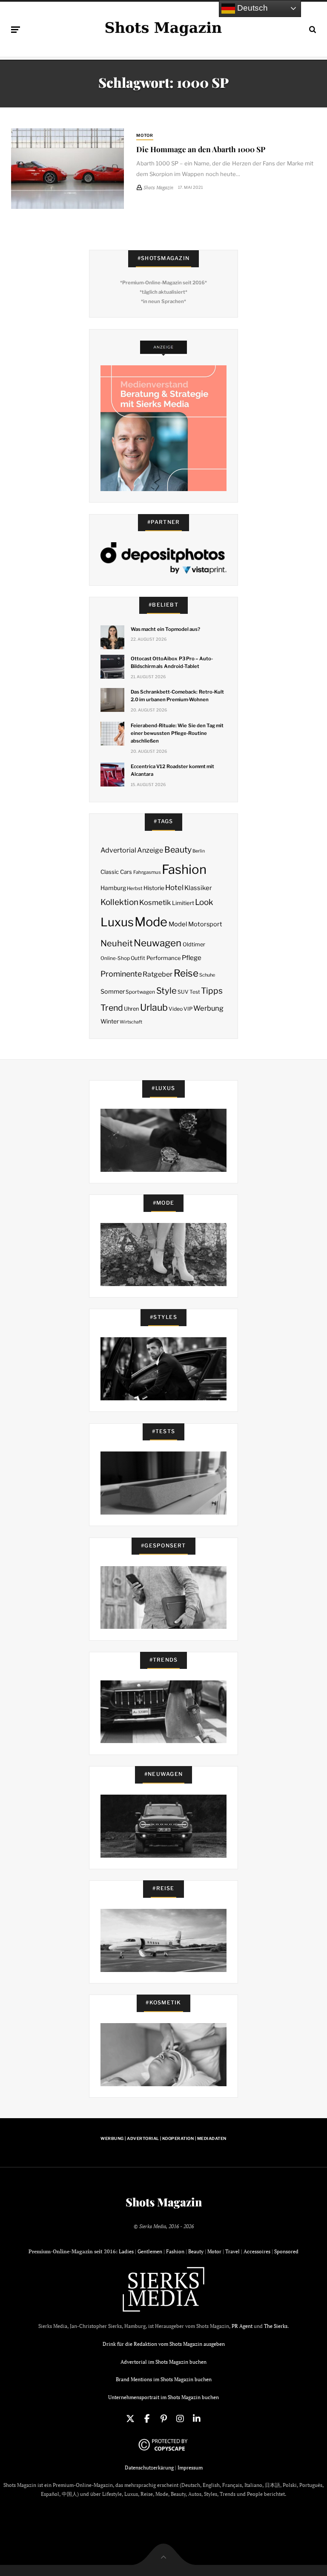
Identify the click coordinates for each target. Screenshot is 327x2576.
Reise (186, 973)
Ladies (126, 2251)
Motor (145, 135)
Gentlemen (150, 2251)
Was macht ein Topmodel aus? (165, 629)
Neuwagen (158, 943)
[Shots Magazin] (163, 28)
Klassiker (198, 888)
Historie (154, 888)
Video (176, 1009)
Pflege (192, 958)
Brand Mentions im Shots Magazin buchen (164, 2379)
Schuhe (207, 975)
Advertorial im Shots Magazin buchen (163, 2362)
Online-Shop (115, 958)
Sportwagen (140, 992)
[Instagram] (180, 2419)
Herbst (135, 888)
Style (166, 991)
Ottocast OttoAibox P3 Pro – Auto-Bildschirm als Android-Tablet (172, 662)
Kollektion (119, 902)
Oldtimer (194, 944)
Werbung (208, 1008)
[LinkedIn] (197, 2419)
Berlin (199, 851)
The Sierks (276, 2326)
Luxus (117, 922)
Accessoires (257, 2251)
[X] (130, 2419)
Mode (151, 922)
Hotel (174, 888)
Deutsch (251, 8)
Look (204, 902)
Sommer (113, 992)
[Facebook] (147, 2419)
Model (178, 924)
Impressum (190, 2468)
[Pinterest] (163, 2419)
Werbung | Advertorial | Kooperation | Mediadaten (163, 2138)
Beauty (178, 850)
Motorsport (205, 924)
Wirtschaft (131, 1022)
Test (195, 992)
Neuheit (117, 943)
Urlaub (154, 1007)
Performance (164, 958)
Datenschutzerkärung (149, 2468)
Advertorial (118, 850)
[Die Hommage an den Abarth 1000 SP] (67, 169)
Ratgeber (158, 974)
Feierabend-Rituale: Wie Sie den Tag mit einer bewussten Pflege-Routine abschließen (177, 733)
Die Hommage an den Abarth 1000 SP (201, 149)
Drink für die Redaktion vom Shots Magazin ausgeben (164, 2344)
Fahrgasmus (147, 872)
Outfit (138, 958)
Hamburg (113, 888)
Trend (112, 1008)
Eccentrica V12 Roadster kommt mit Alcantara (172, 770)
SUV (183, 992)
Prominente (121, 974)
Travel (232, 2251)
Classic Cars (116, 872)
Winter (110, 1021)
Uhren (131, 1009)
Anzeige (150, 850)
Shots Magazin (164, 2202)
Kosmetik (155, 902)
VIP (188, 1009)
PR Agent (242, 2326)
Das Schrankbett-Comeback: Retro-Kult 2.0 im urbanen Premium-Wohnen (177, 696)
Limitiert (183, 903)
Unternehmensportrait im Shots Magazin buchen (163, 2397)
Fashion (184, 869)
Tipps (212, 991)
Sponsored (286, 2251)
